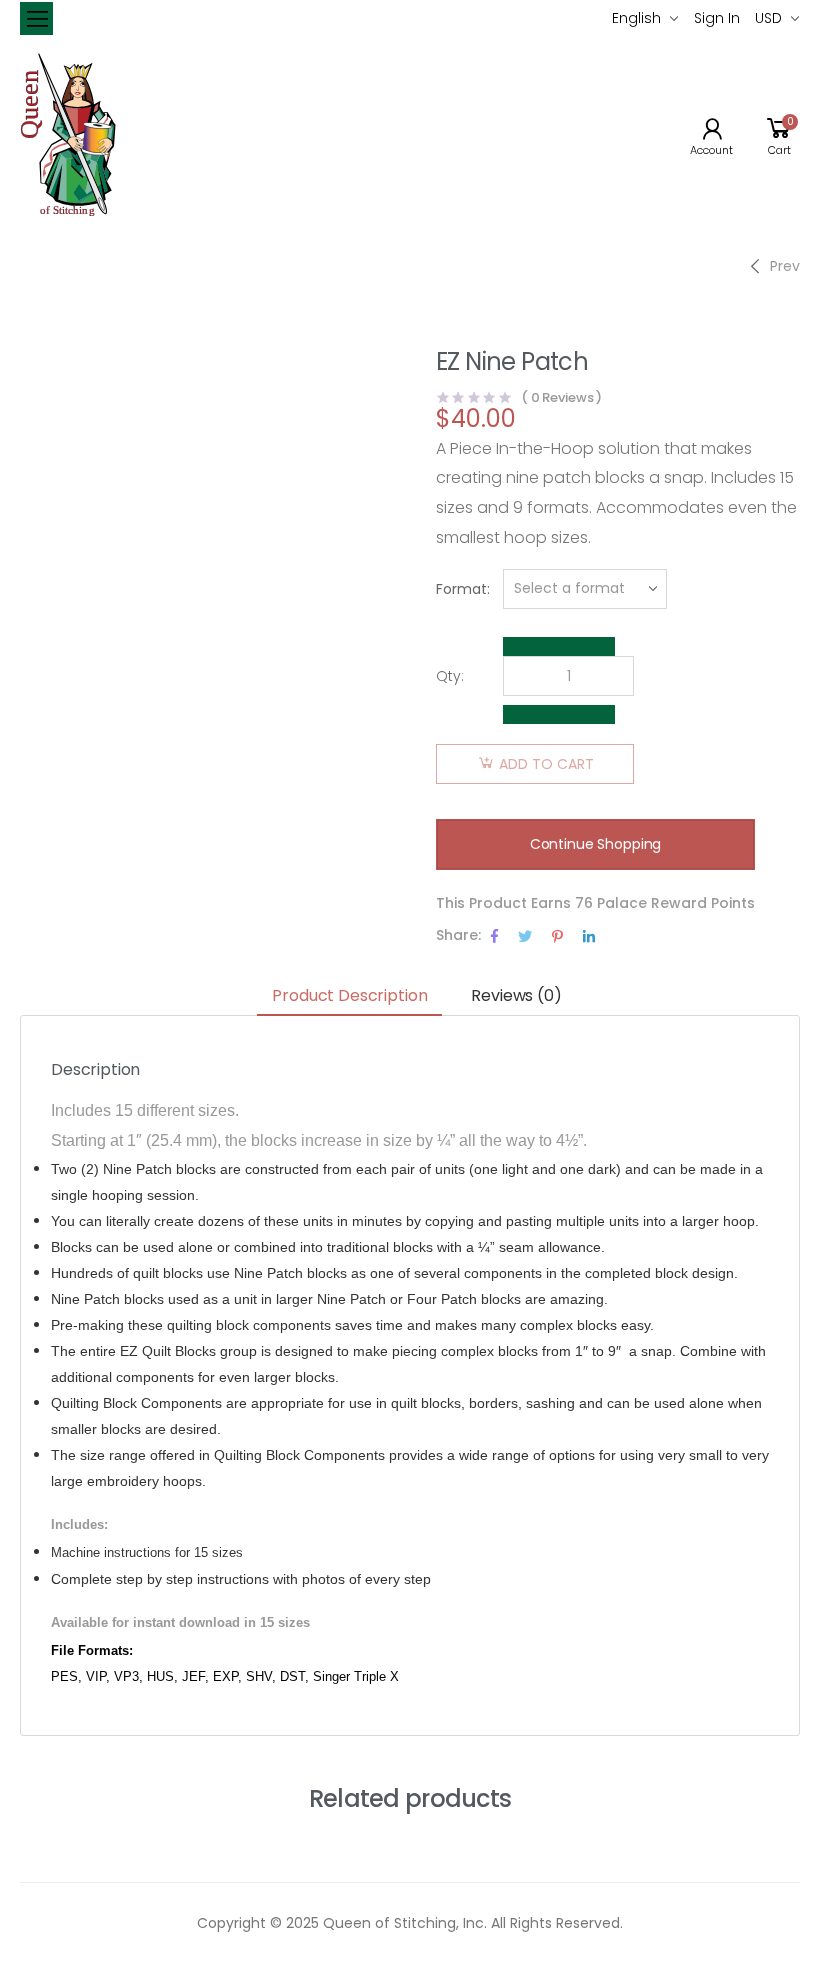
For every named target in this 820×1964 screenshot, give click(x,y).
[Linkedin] (589, 936)
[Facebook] (494, 936)
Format (461, 589)
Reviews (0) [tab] (516, 995)
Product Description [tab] (349, 995)
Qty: (450, 676)
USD (768, 18)
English (636, 18)
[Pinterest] (557, 936)
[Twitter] (525, 936)
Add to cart (546, 764)
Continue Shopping (596, 844)
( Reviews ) (561, 397)
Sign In (717, 18)
